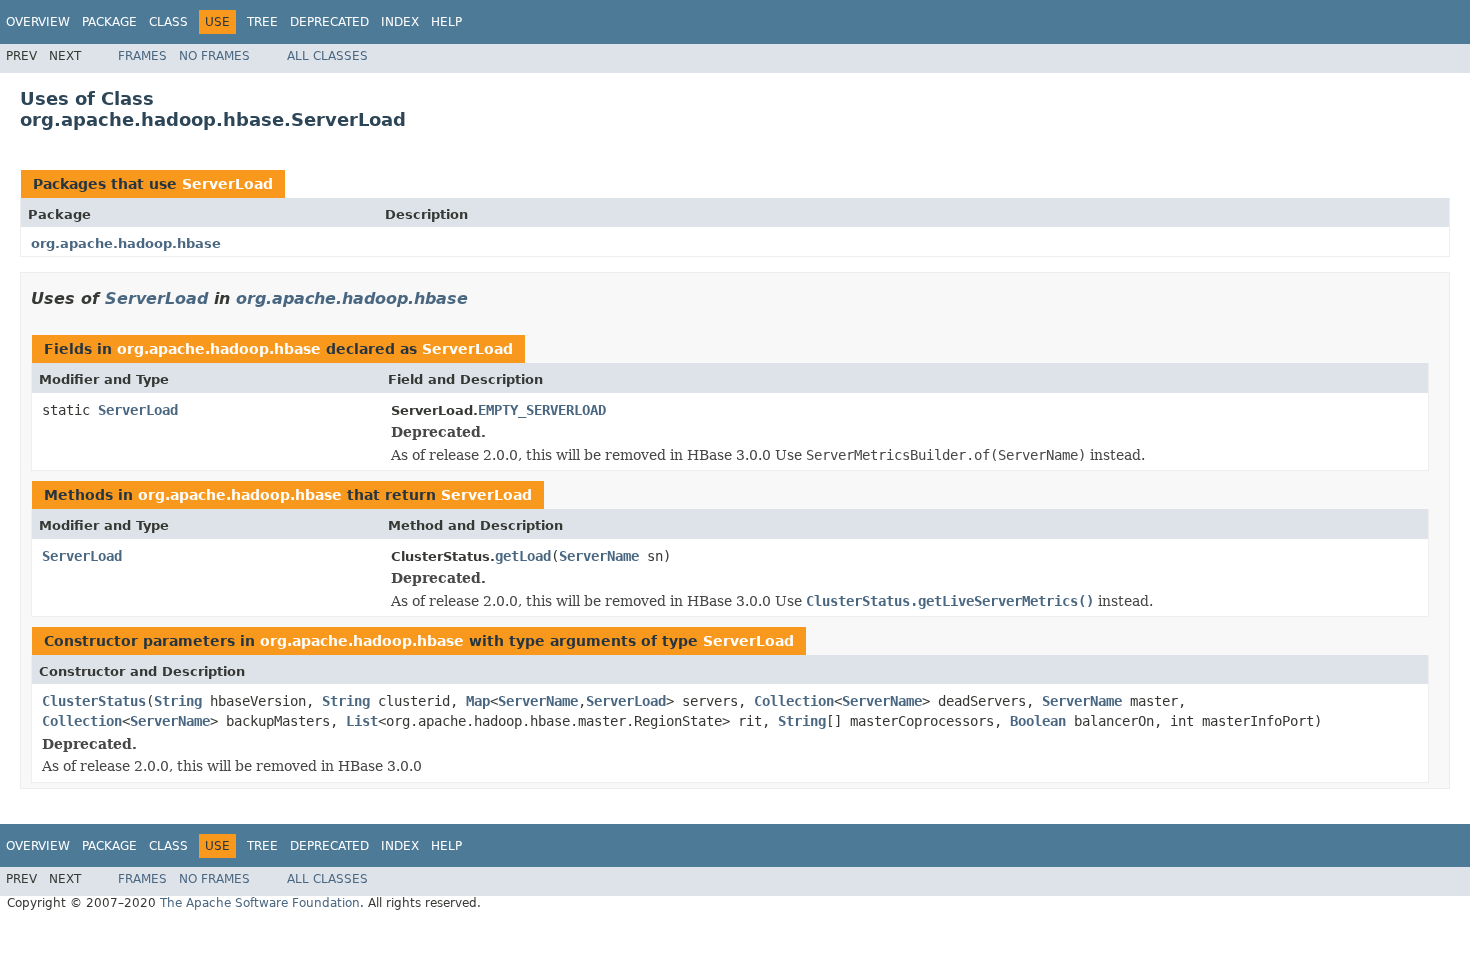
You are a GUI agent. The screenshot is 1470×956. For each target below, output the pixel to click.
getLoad (523, 556)
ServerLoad (227, 184)
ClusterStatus (94, 701)
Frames (142, 56)
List (362, 721)
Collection (794, 701)
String (178, 701)
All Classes (327, 56)
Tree (262, 22)
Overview (38, 22)
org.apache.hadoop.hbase (126, 243)
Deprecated (329, 22)
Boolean (1038, 721)
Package (109, 22)
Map (478, 701)
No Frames (214, 56)
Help (446, 22)
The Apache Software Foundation (260, 903)
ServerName (599, 556)
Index (400, 22)
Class (168, 22)
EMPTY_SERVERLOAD (542, 410)
